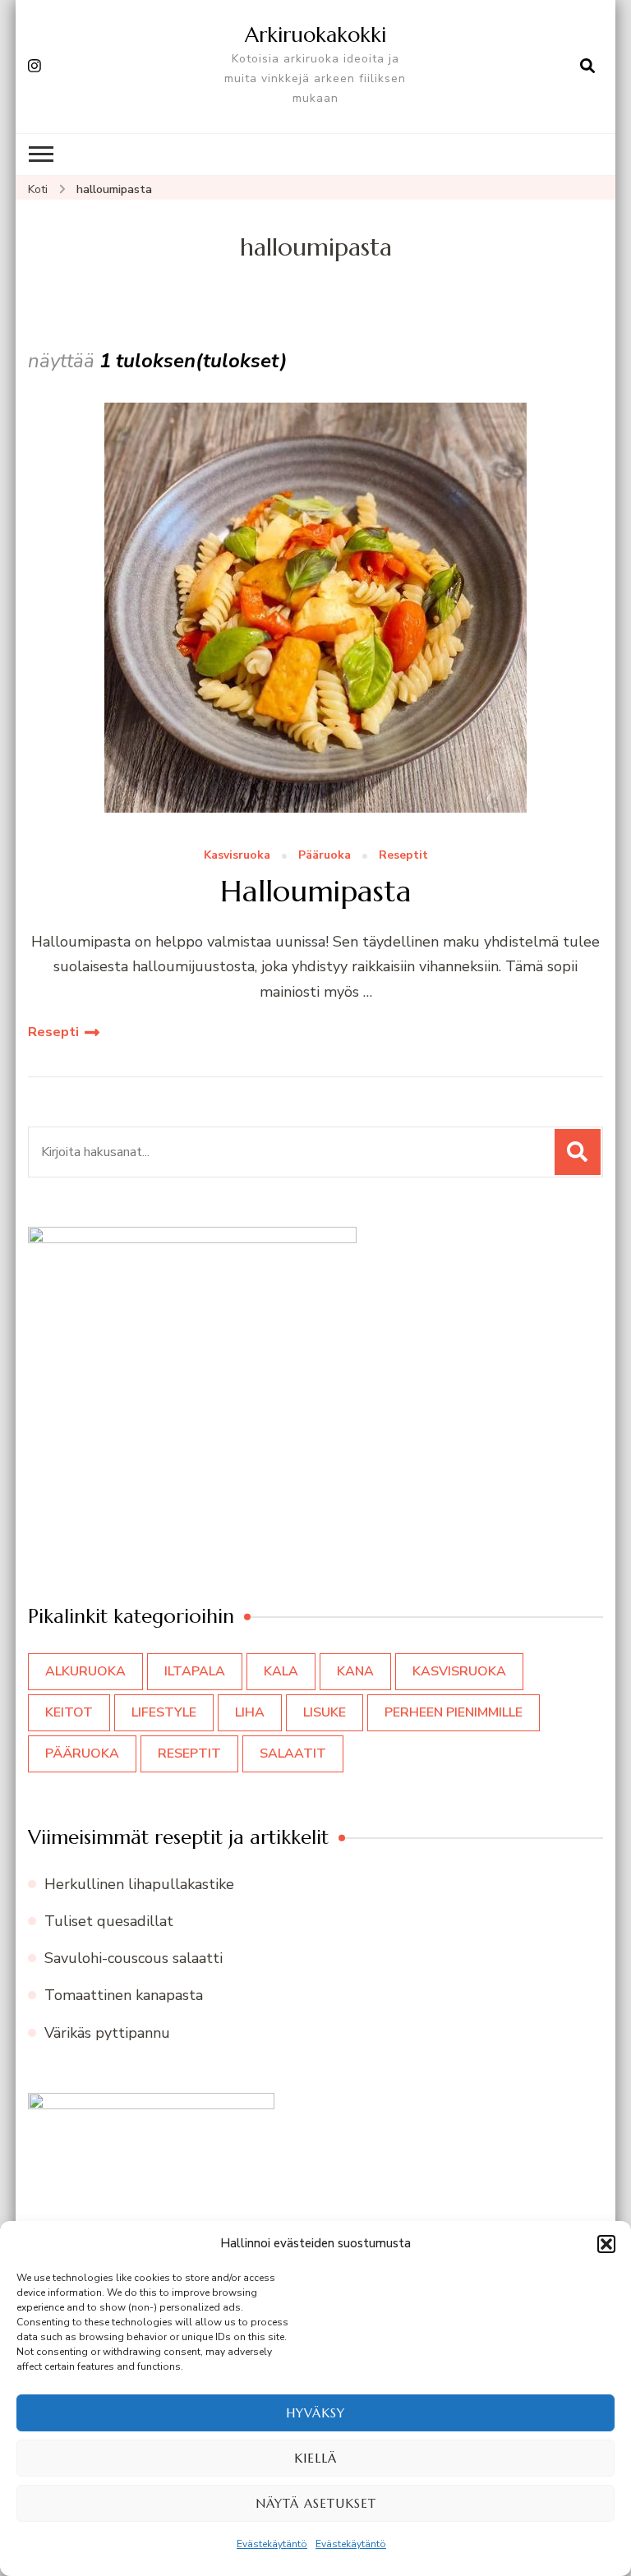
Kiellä (315, 2458)
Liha (250, 1712)
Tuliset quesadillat (109, 1921)
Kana (355, 1671)
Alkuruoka (85, 1671)
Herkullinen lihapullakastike (139, 1884)
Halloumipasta (316, 891)
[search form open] (587, 67)
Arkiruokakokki (315, 35)
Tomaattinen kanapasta (124, 1995)
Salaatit (293, 1753)
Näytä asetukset (316, 2503)
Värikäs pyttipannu (107, 2033)
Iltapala (195, 1671)
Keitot (69, 1712)
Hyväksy (315, 2413)
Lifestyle (164, 1712)
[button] (606, 2244)
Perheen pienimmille (454, 1712)
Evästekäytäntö (272, 2544)
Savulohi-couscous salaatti (134, 1958)
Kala (281, 1671)
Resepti (53, 1032)
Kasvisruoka (237, 856)
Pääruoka (325, 856)
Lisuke (325, 1712)
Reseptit (403, 856)
